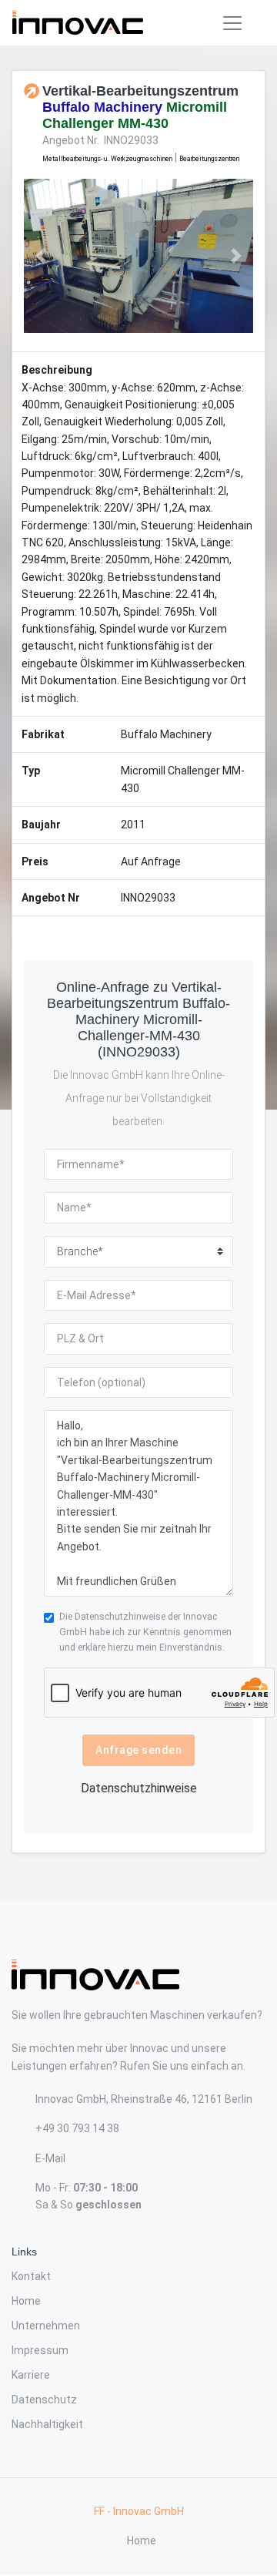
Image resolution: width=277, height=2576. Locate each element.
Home (26, 2301)
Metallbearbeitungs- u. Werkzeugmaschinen (107, 159)
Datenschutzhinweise (120, 1616)
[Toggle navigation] (232, 23)
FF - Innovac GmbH (139, 2511)
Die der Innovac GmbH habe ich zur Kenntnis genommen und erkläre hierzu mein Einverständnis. (145, 1632)
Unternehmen (46, 2326)
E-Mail (50, 2158)
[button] (41, 256)
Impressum (40, 2350)
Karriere (31, 2375)
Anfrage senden (138, 1750)
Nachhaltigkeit (47, 2424)
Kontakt (31, 2276)
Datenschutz (44, 2400)
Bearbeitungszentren (209, 159)
